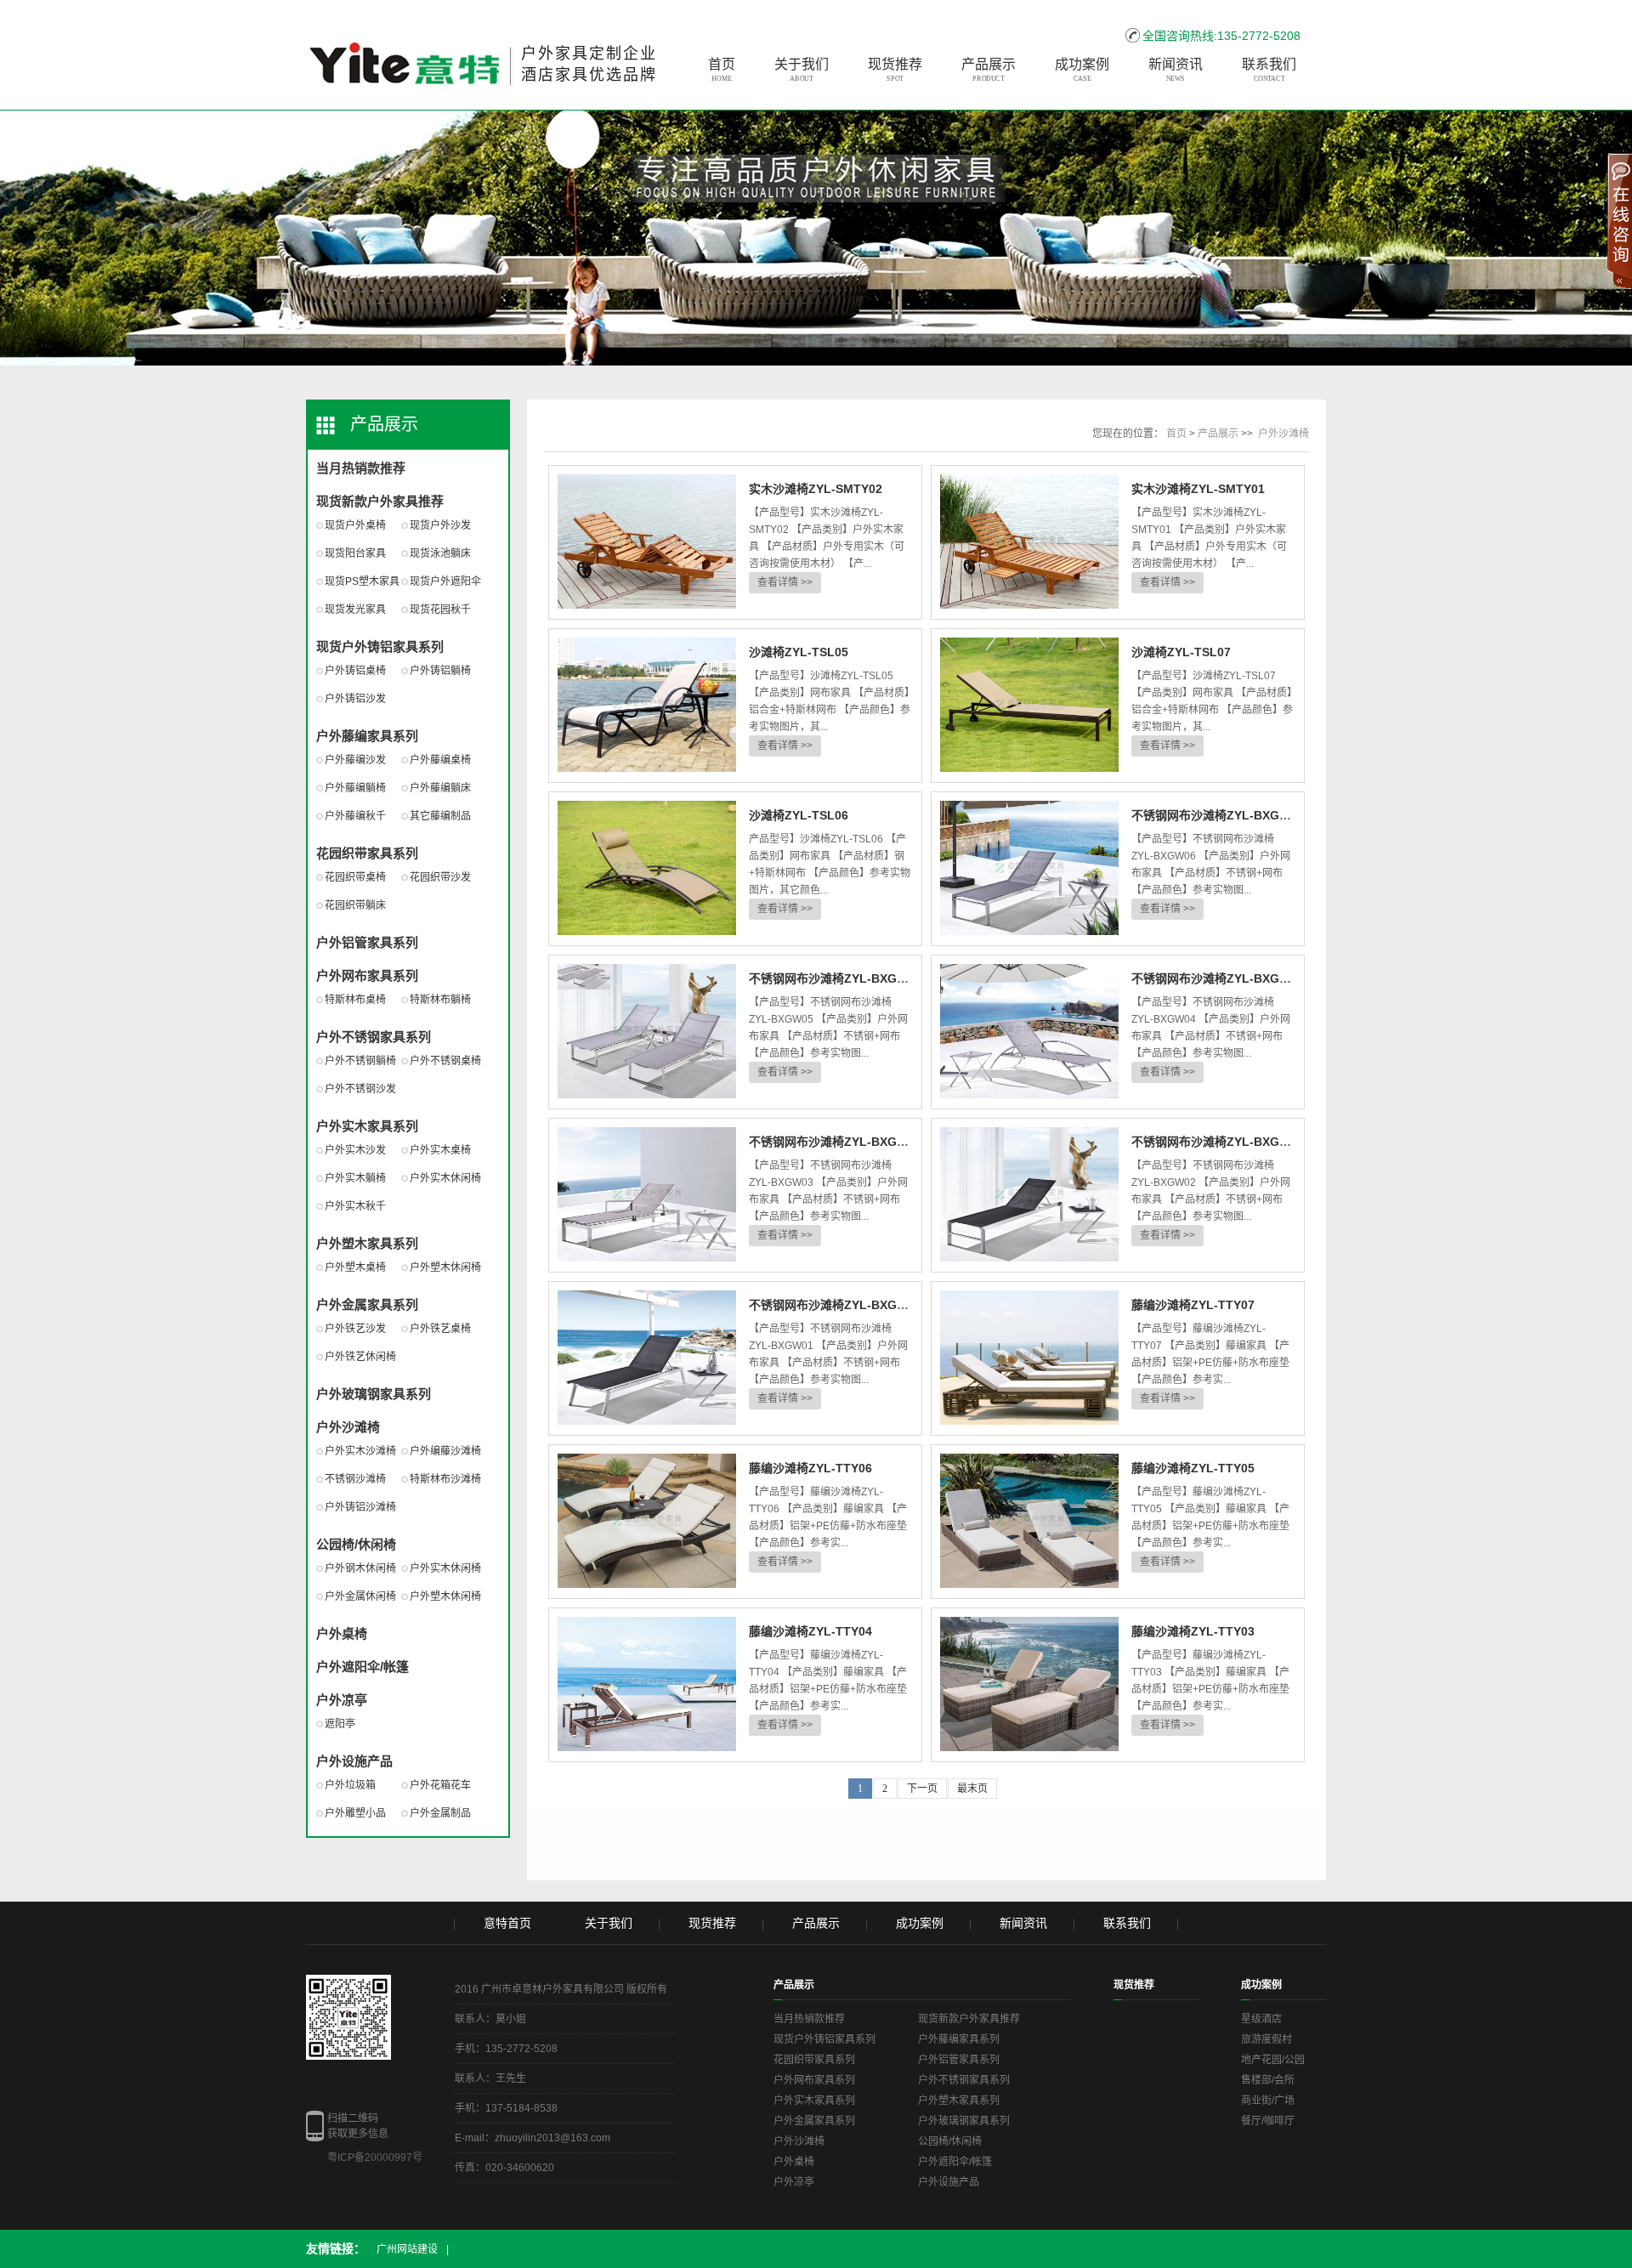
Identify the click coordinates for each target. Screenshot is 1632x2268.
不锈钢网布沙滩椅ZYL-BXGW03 (835, 1142)
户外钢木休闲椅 (360, 1568)
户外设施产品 (354, 1761)
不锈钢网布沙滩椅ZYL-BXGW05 (835, 978)
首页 (722, 70)
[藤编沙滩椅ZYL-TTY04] (647, 1685)
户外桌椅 (342, 1633)
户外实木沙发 (355, 1150)
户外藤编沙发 (355, 760)
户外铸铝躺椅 (440, 671)
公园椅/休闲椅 (356, 1544)
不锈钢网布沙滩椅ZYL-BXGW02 (1218, 1142)
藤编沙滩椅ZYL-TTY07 (1193, 1305)
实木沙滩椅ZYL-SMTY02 (816, 489)
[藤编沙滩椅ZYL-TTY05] (1029, 1522)
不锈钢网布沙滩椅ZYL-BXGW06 (1218, 815)
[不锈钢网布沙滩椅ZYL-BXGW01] (647, 1358)
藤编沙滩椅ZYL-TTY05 (1193, 1468)
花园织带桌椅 (355, 877)
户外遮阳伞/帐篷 (363, 1667)
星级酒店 (1261, 2019)
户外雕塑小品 (355, 1813)
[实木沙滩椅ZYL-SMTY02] (647, 542)
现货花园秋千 (440, 610)
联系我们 (1269, 70)
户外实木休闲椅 (445, 1178)
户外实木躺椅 (355, 1178)
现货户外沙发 (440, 525)
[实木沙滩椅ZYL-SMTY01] (1029, 542)
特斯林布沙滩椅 (445, 1479)
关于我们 (802, 70)
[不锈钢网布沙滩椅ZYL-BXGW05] (647, 1032)
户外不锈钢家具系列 (374, 1037)
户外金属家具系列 (367, 1304)
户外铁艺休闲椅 (360, 1357)
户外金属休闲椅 (360, 1596)
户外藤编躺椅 (355, 788)
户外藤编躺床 (440, 788)
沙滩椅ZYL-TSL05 (799, 652)
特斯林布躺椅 (440, 1000)
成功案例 (1082, 70)
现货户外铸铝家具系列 (380, 646)
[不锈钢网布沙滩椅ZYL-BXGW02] (1029, 1195)
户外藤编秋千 (355, 816)
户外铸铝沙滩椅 (360, 1507)
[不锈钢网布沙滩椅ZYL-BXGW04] (1029, 1032)
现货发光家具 (355, 610)
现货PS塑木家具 (362, 581)
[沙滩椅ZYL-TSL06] (647, 869)
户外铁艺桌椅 (440, 1329)
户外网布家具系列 (367, 975)
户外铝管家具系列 (367, 942)
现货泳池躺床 (440, 553)
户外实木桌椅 (440, 1150)
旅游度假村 (1266, 2039)
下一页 (922, 1789)
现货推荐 (895, 70)
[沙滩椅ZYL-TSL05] (647, 706)
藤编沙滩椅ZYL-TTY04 (810, 1631)
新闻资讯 (1176, 70)
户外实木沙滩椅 (360, 1451)
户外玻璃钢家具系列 (374, 1394)
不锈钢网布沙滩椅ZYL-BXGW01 (835, 1305)
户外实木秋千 (355, 1206)
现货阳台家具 (355, 553)
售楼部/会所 (1268, 2080)
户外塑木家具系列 (367, 1243)
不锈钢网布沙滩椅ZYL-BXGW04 (1218, 978)
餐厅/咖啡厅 (1268, 2121)
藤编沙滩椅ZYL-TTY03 (1193, 1631)
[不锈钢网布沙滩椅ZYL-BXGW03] (647, 1195)
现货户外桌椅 (355, 525)
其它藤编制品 (440, 816)
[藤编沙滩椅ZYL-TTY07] (1029, 1358)
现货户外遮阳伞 (445, 581)
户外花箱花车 (440, 1785)
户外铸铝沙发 (355, 699)
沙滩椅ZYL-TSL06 (799, 815)
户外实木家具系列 (367, 1126)
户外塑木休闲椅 (445, 1267)
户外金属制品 (440, 1813)
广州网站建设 (407, 2249)
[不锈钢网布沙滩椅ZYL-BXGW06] (1029, 869)
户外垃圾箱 (350, 1785)
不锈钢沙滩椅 (355, 1479)
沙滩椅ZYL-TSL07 (1181, 652)
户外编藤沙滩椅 (445, 1451)
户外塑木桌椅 (355, 1267)
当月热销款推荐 (361, 468)
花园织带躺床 (355, 905)
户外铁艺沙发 (355, 1329)
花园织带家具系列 (367, 853)
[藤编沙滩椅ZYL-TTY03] (1029, 1685)
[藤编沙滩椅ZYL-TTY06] (647, 1522)
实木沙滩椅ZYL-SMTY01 (1198, 489)
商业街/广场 (1268, 2101)
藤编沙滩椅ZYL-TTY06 (810, 1468)
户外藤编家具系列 (367, 736)
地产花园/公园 (1273, 2060)
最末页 (972, 1789)
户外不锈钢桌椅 (445, 1061)
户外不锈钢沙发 (360, 1089)
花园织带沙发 (440, 877)
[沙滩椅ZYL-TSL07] (1029, 706)
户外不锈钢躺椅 (360, 1061)
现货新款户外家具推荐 (380, 501)
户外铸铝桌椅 (355, 671)
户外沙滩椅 (348, 1427)
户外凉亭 (342, 1700)
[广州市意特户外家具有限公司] (411, 51)
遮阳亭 (340, 1724)
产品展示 (989, 70)
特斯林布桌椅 (355, 1000)
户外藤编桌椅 (440, 760)
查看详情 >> (785, 582)
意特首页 (507, 1923)
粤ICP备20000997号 (375, 2157)
